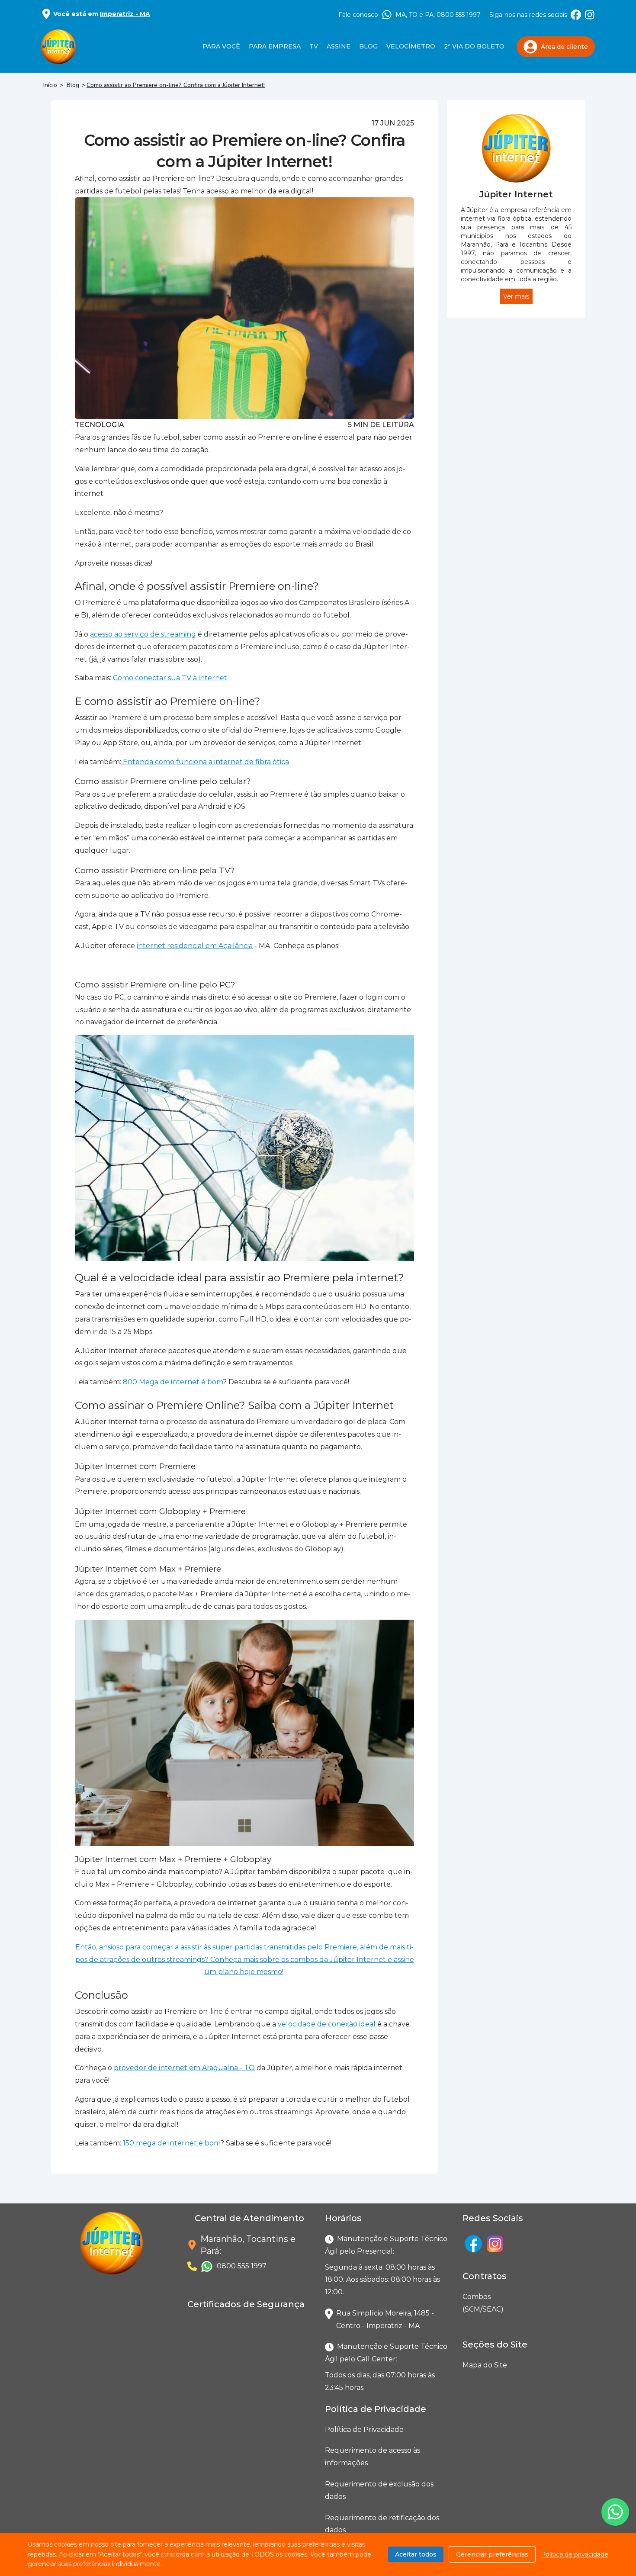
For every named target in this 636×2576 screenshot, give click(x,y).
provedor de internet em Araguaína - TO (184, 2068)
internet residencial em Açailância (195, 946)
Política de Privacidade (364, 2430)
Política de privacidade (575, 2554)
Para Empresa (275, 46)
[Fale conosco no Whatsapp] (615, 2512)
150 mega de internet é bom (172, 2143)
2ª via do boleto (474, 46)
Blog (368, 46)
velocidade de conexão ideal (327, 2024)
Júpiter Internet (516, 194)
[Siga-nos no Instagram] (590, 15)
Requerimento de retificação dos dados (382, 2524)
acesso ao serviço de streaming (143, 634)
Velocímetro (411, 46)
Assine (339, 46)
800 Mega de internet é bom (173, 1382)
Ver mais (516, 296)
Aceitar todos (416, 2554)
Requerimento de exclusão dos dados (379, 2490)
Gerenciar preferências (492, 2554)
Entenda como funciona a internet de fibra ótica (205, 762)
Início (50, 85)
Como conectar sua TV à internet (170, 678)
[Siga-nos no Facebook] (576, 15)
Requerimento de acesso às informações (373, 2457)
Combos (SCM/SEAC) (464, 2303)
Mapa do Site (485, 2365)
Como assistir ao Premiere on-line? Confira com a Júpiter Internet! (176, 85)
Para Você (221, 46)
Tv (314, 46)
